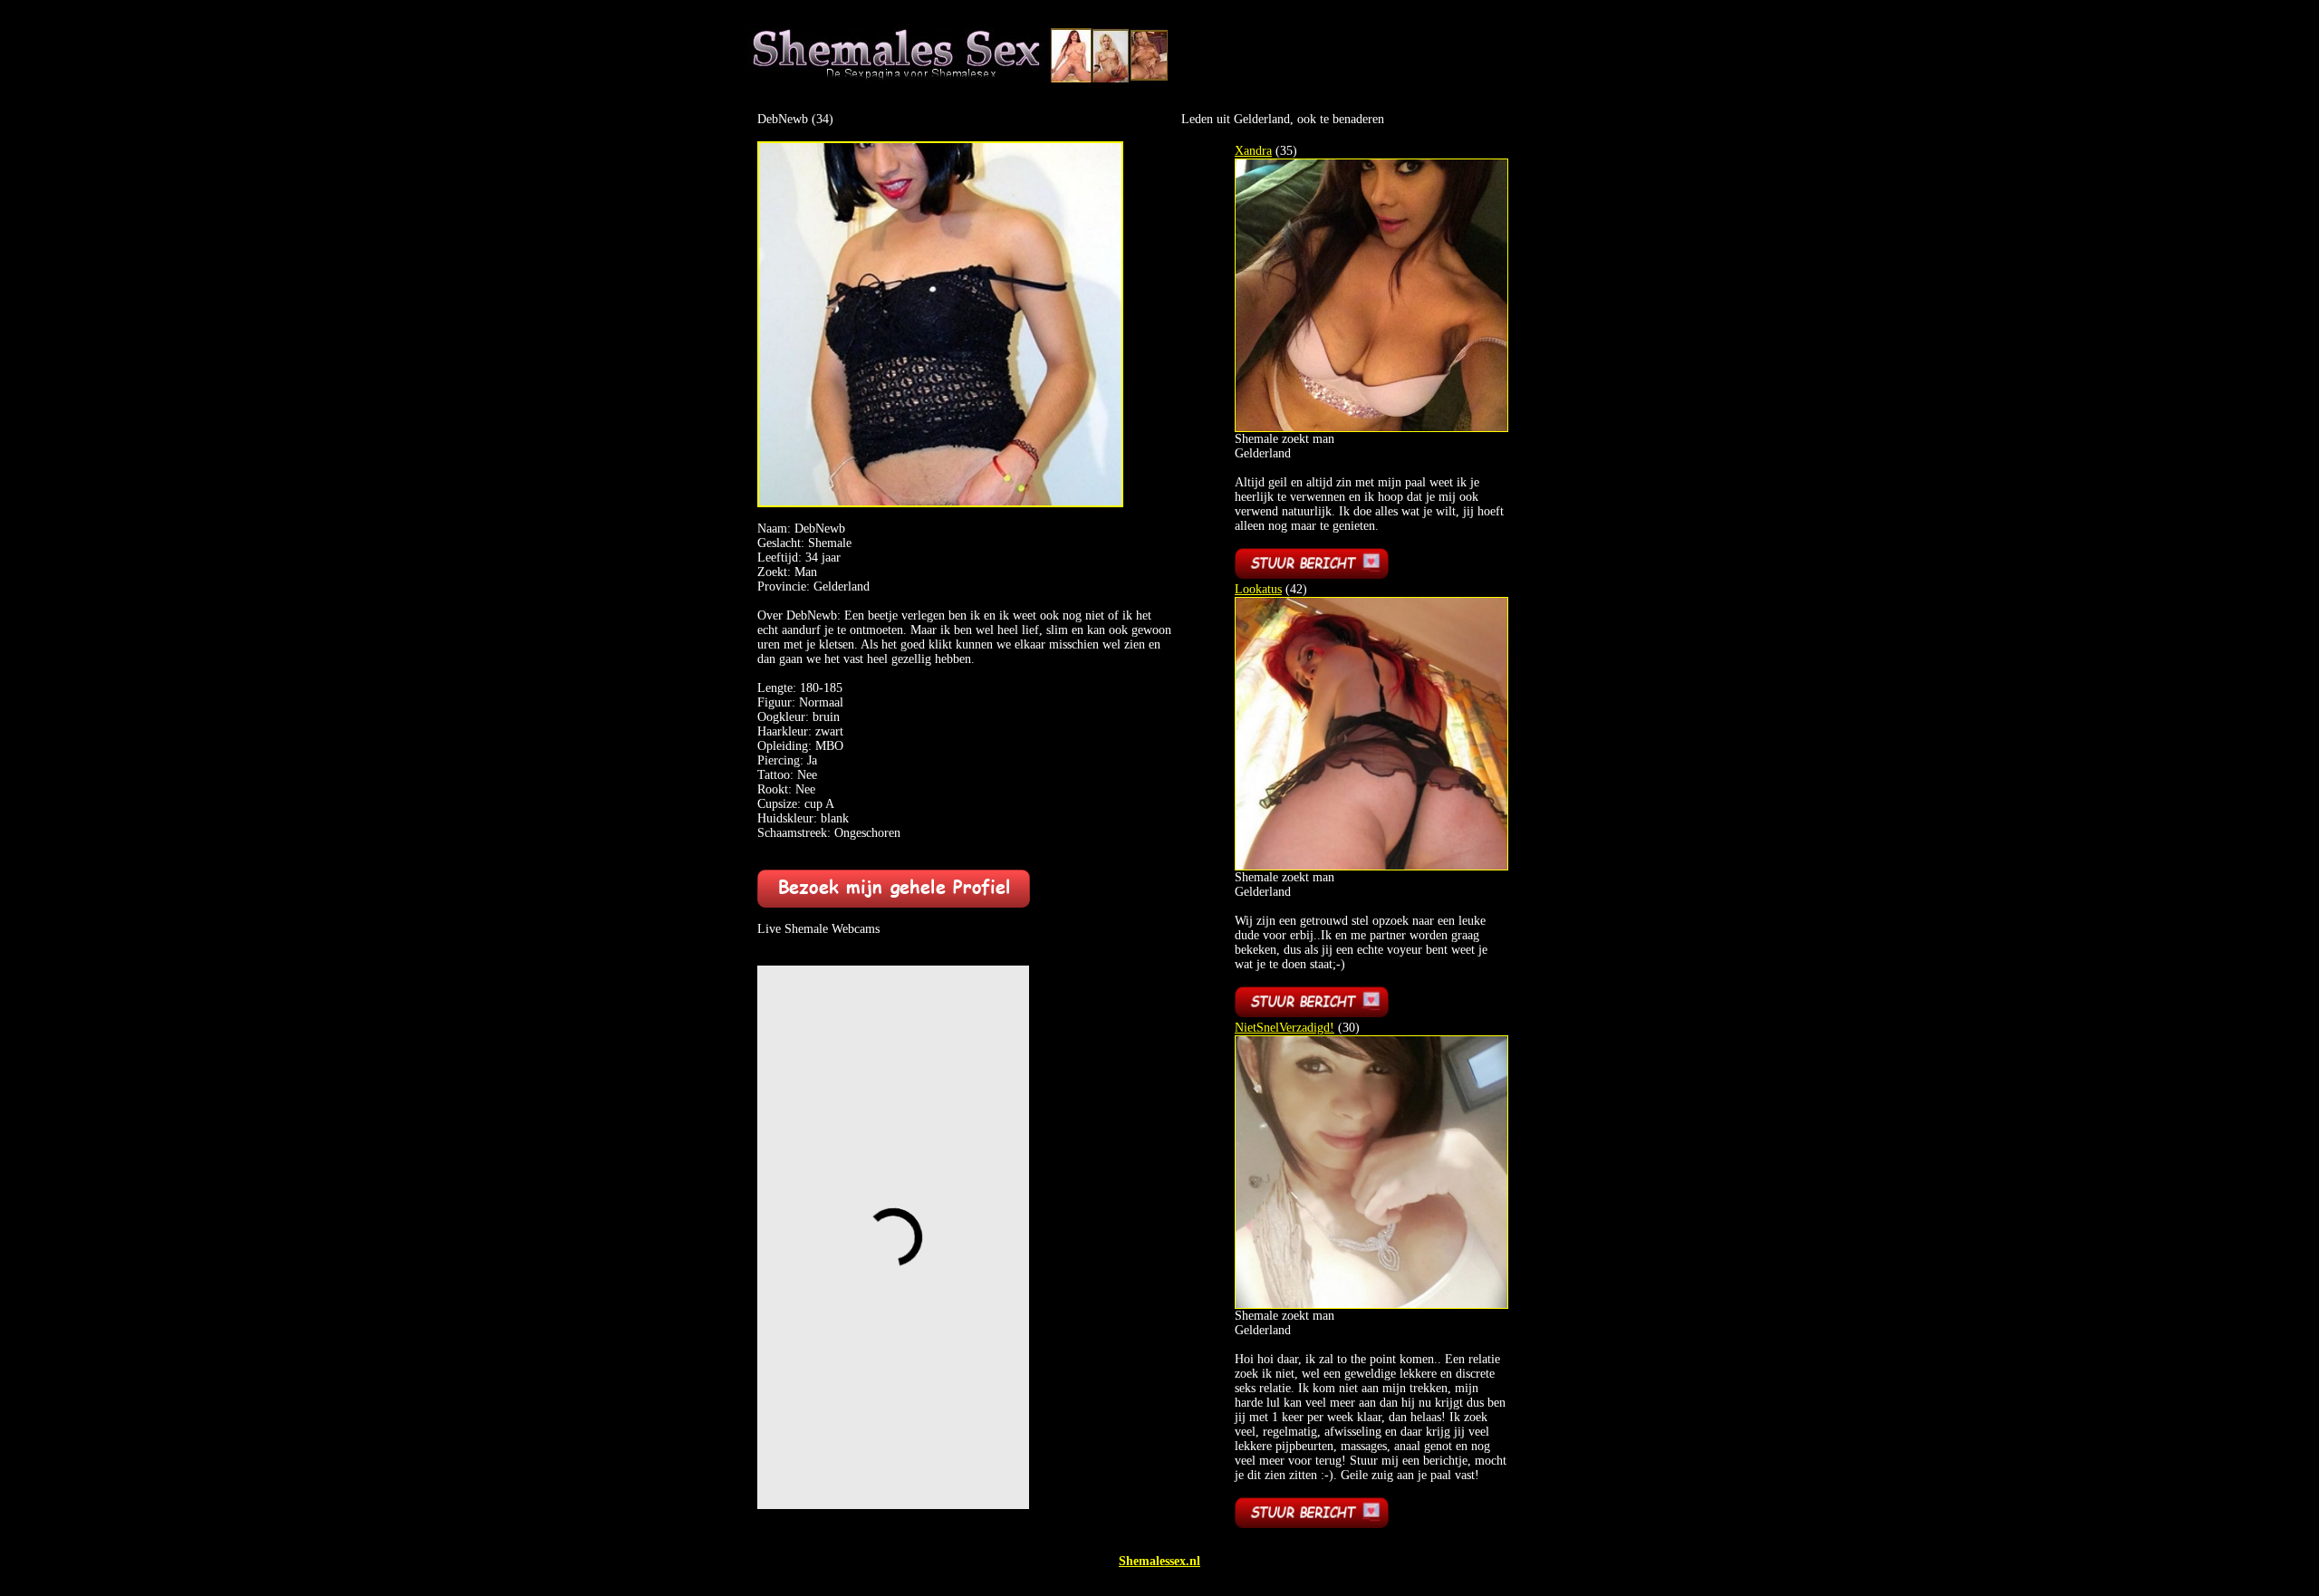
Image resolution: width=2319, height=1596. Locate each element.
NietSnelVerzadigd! (1285, 1028)
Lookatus (1258, 589)
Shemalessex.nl (1159, 1561)
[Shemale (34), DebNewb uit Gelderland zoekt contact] (940, 503)
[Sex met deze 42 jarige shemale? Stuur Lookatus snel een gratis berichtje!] (1312, 1013)
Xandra (1253, 151)
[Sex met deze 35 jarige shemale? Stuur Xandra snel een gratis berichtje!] (1312, 575)
